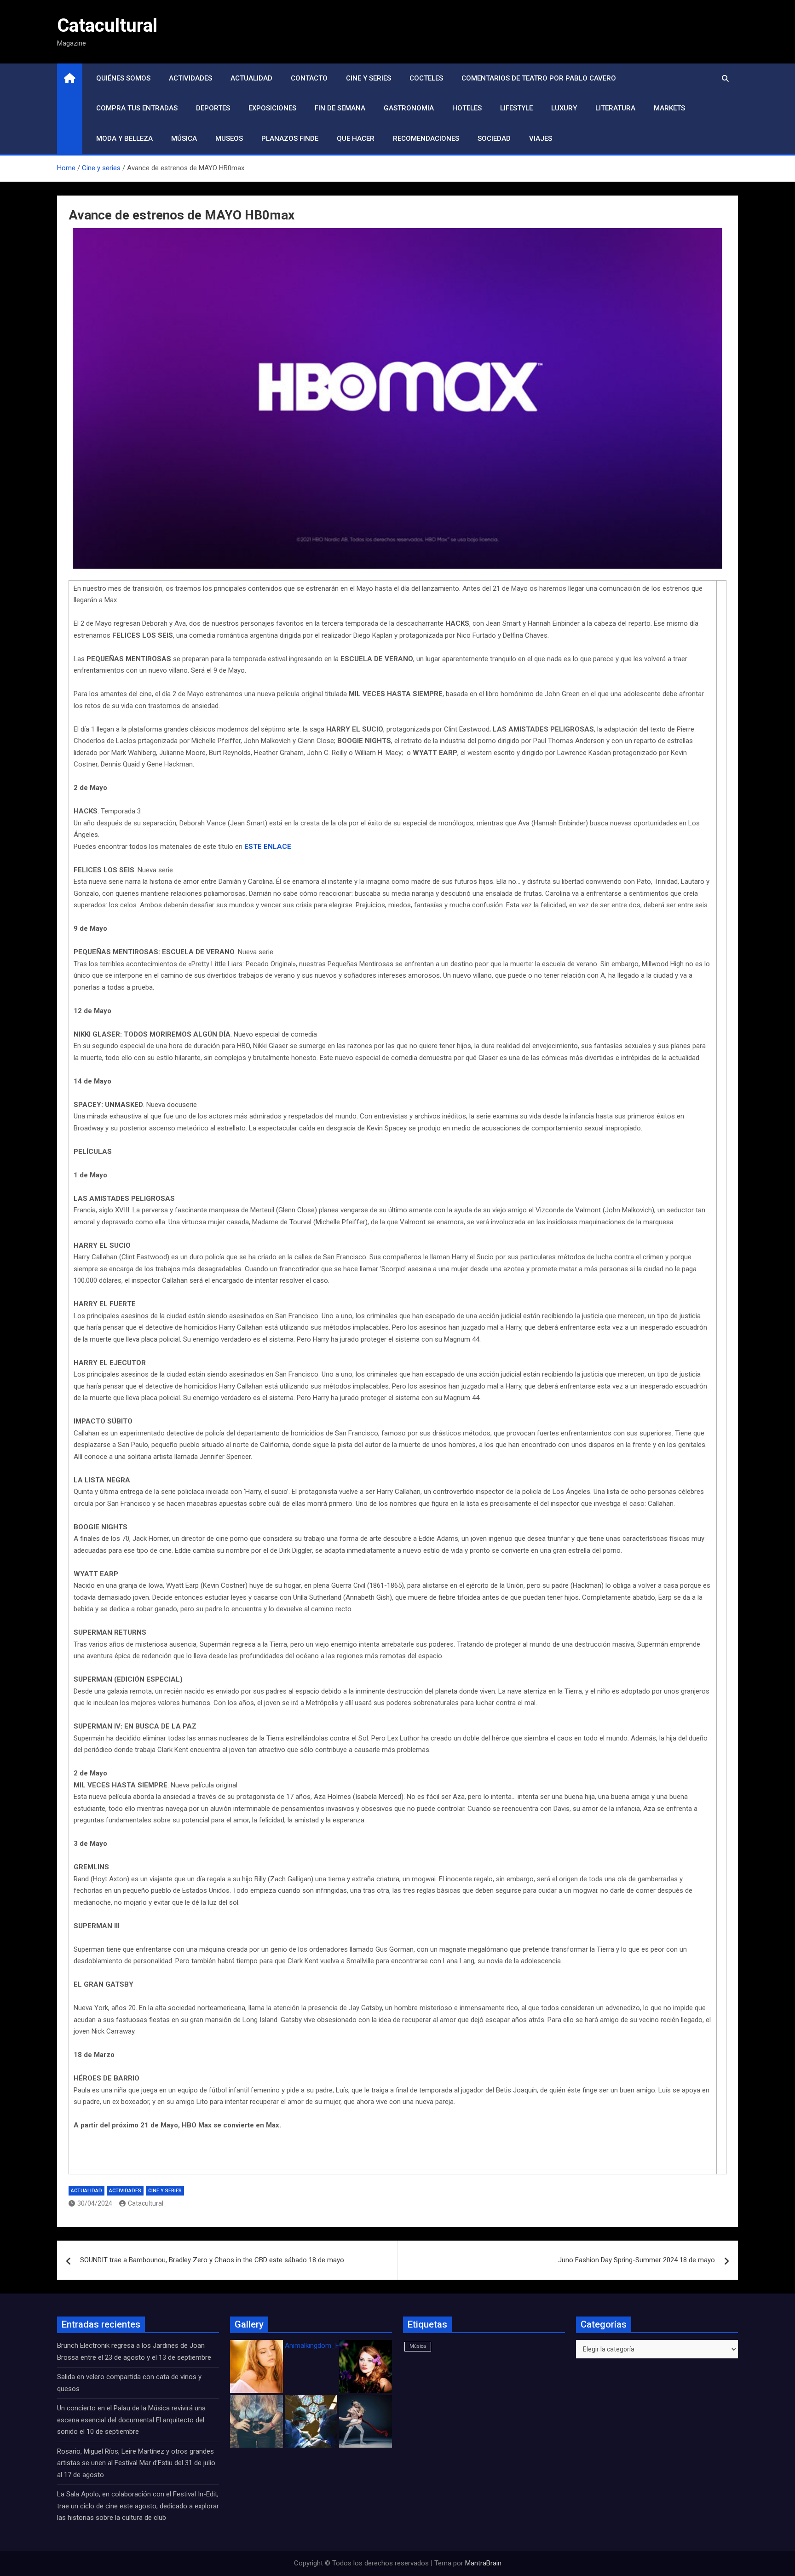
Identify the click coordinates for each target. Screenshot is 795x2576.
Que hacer (356, 138)
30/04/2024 (95, 2203)
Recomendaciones (426, 138)
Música (184, 138)
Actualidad (251, 78)
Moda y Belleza (124, 138)
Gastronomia (409, 108)
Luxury (564, 108)
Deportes (213, 108)
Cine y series (369, 78)
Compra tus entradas (137, 108)
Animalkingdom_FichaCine (325, 2345)
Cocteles (426, 78)
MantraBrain (483, 2563)
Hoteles (467, 108)
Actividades (190, 78)
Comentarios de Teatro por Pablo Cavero (539, 78)
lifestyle (516, 108)
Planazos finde (290, 138)
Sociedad (494, 138)
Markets (669, 108)
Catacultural (107, 26)
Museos (229, 138)
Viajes (541, 138)
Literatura (615, 108)
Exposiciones (272, 108)
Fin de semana (340, 108)
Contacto (309, 78)
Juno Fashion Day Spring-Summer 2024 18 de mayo (637, 2260)
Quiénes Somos (123, 78)
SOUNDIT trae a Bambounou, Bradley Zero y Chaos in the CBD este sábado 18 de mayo (212, 2260)
